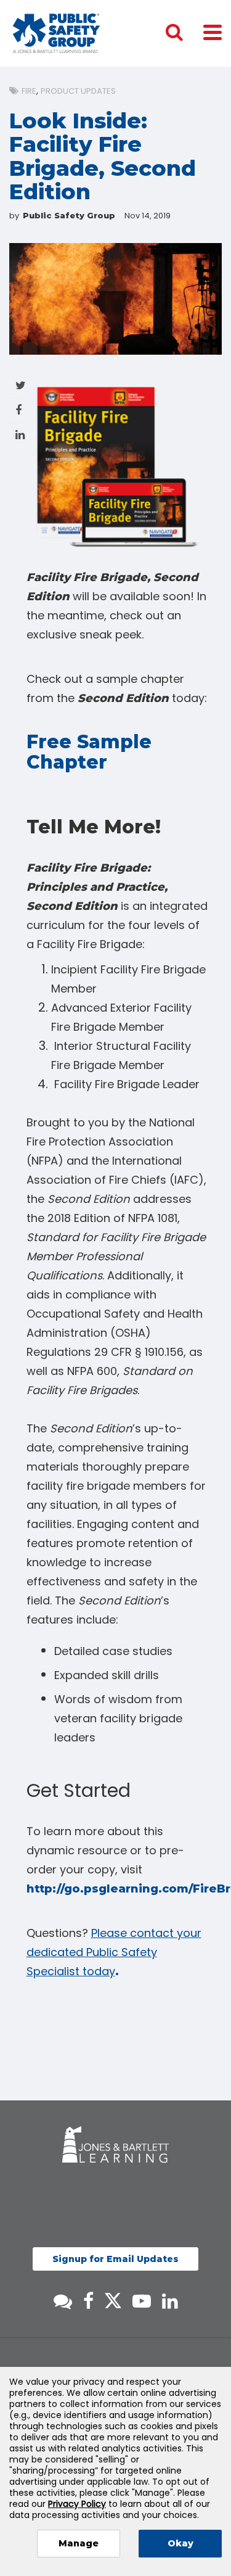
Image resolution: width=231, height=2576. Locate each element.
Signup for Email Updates (115, 2259)
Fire (29, 91)
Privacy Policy (77, 2504)
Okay (180, 2543)
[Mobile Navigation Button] (213, 32)
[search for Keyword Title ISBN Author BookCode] (184, 33)
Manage (79, 2543)
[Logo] (56, 33)
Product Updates (78, 91)
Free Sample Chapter (89, 752)
